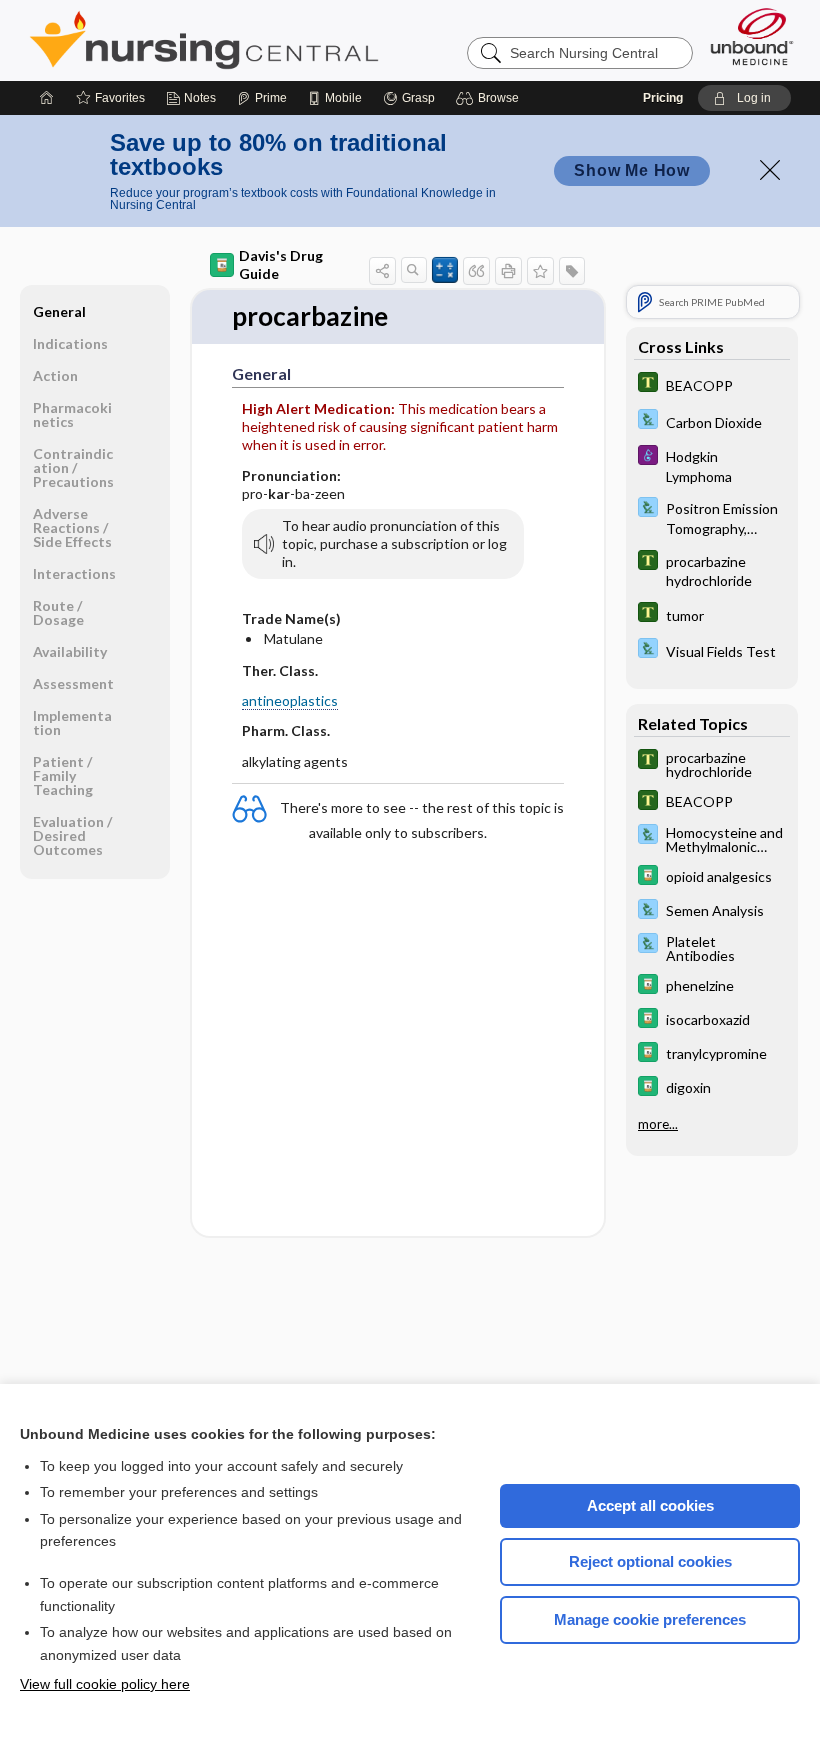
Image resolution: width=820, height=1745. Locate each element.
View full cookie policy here (105, 1684)
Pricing (663, 98)
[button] (490, 98)
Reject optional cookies (650, 1561)
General (59, 311)
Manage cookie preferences (650, 1619)
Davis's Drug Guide (281, 264)
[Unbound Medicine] (752, 36)
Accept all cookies (650, 1505)
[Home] (47, 98)
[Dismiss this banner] (770, 170)
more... (658, 1124)
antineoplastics (290, 700)
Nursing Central (279, 40)
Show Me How (632, 170)
